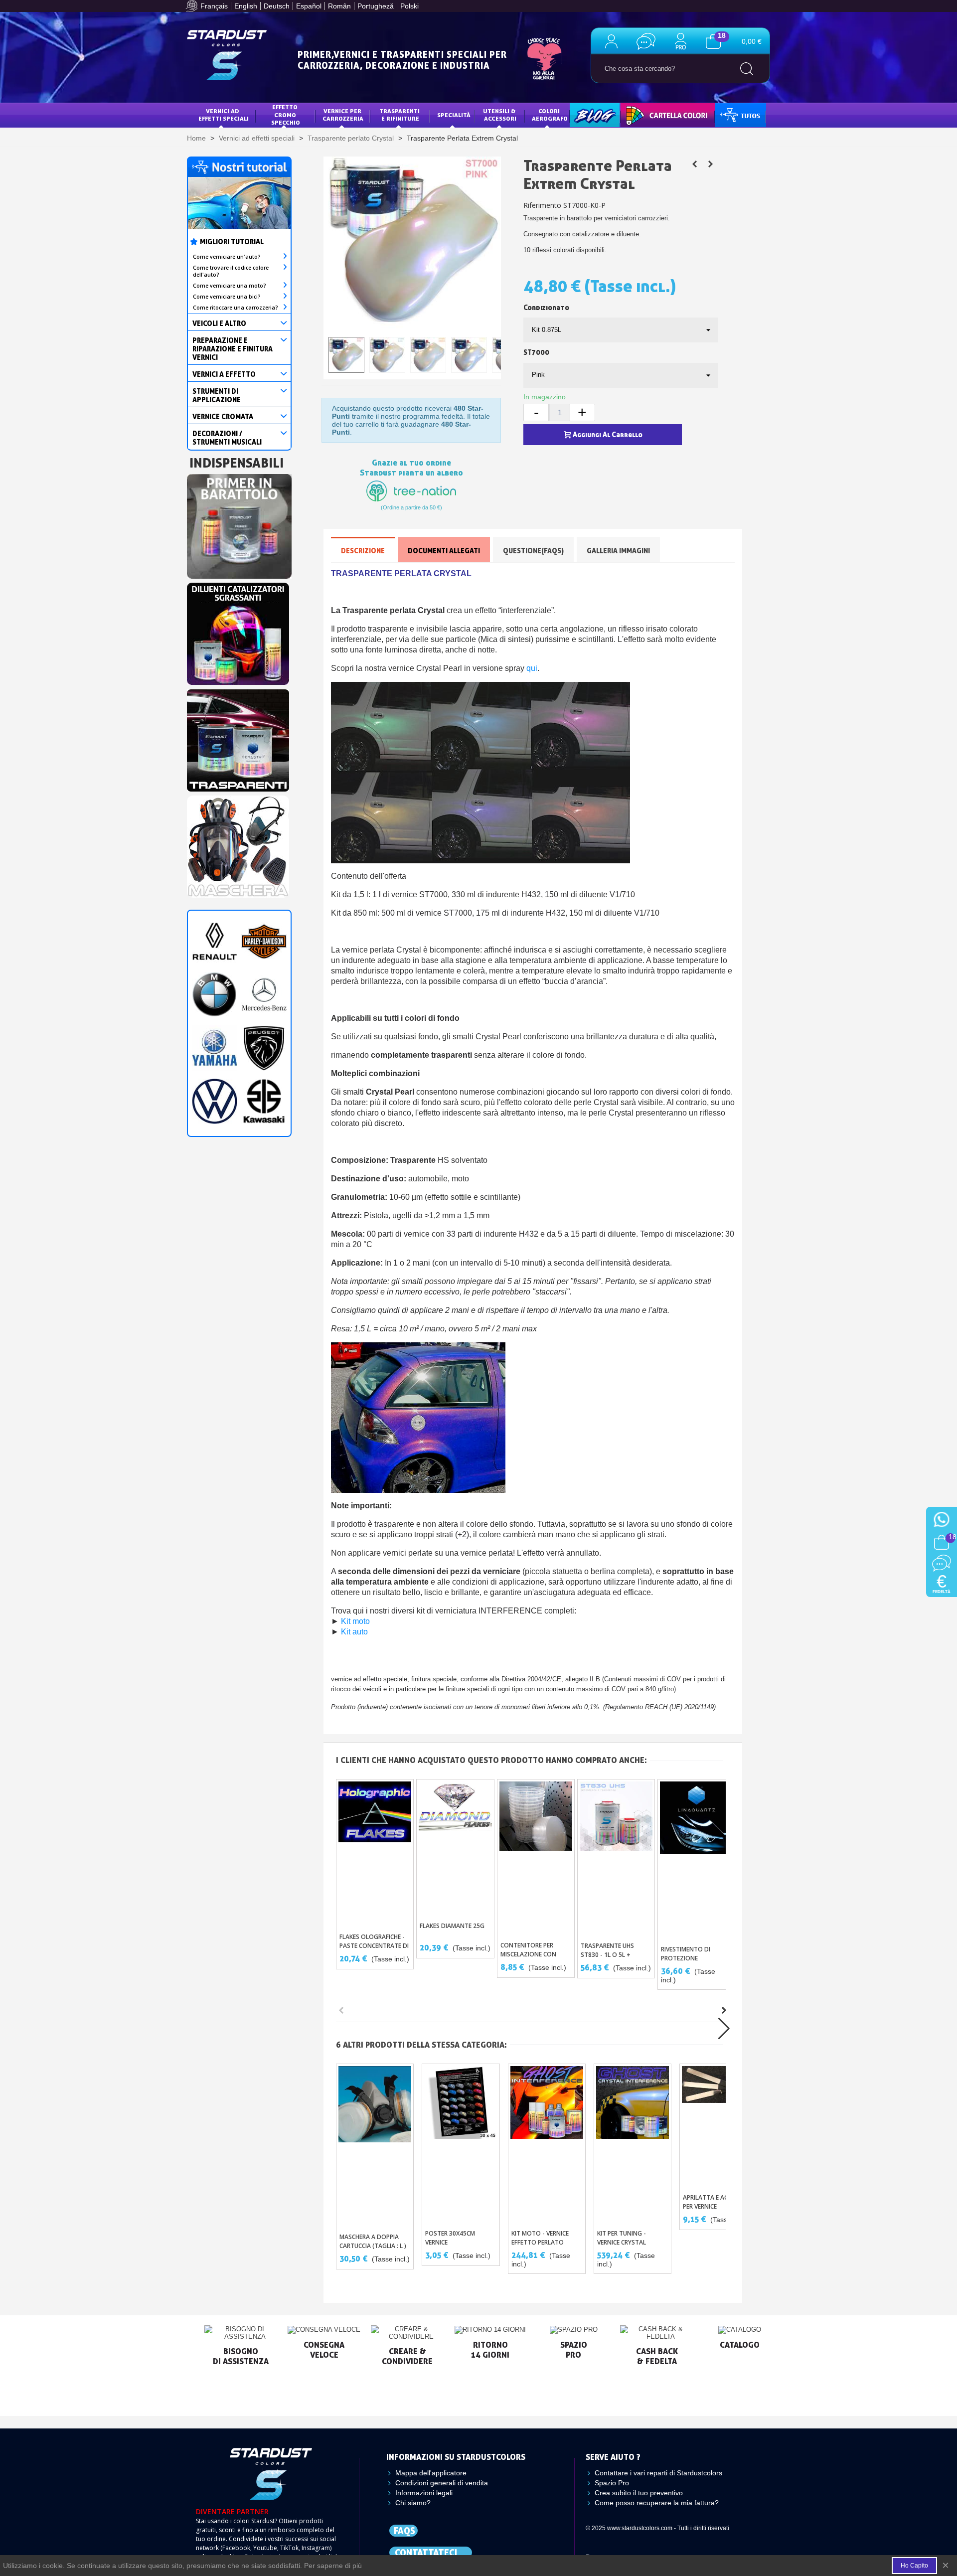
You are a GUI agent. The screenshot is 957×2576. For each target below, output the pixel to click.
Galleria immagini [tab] (618, 551)
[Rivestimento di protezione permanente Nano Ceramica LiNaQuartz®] (696, 1860)
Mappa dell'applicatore (431, 2473)
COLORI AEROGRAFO (550, 115)
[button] (724, 2010)
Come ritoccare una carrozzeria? (236, 308)
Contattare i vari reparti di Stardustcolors (658, 2473)
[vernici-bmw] (215, 994)
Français (214, 6)
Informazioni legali (424, 2493)
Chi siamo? (413, 2503)
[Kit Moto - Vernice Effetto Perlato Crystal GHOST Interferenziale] (547, 2144)
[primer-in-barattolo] (239, 523)
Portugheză (376, 6)
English (246, 6)
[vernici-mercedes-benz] (264, 994)
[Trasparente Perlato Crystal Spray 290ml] (694, 164)
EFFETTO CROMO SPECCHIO (286, 115)
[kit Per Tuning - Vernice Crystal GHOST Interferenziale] (710, 164)
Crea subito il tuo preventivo (639, 2493)
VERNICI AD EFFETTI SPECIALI (224, 115)
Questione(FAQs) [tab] (533, 551)
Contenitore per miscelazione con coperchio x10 (528, 1954)
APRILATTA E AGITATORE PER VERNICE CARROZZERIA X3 (718, 2206)
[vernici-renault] (215, 941)
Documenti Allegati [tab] (444, 551)
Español (309, 6)
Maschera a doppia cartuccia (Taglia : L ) (373, 2241)
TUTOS (732, 115)
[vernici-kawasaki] (264, 1101)
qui (532, 668)
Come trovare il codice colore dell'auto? (231, 271)
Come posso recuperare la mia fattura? (657, 2503)
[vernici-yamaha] (215, 1047)
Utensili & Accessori (500, 115)
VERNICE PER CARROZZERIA (343, 115)
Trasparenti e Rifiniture (400, 115)
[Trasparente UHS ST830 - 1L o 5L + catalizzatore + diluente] (616, 1858)
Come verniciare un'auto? (227, 257)
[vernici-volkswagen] (215, 1101)
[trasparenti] (238, 738)
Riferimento (542, 205)
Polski (409, 6)
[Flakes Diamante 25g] (455, 1848)
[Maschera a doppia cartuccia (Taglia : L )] (375, 2146)
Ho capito (914, 2566)
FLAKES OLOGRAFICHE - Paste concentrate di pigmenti (374, 1946)
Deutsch (277, 6)
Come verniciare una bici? (227, 297)
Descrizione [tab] (363, 551)
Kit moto (355, 1621)
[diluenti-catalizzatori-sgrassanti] (238, 631)
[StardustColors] (227, 55)
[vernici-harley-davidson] (264, 941)
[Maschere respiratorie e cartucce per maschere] (238, 844)
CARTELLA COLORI (654, 115)
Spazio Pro (612, 2483)
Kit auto (354, 1632)
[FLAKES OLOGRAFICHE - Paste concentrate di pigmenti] (375, 1853)
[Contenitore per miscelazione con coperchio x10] (536, 1858)
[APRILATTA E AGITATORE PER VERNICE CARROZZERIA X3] (718, 2126)
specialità (454, 115)
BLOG (585, 115)
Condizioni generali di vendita (442, 2483)
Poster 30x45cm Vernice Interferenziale (450, 2242)
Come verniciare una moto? (230, 286)
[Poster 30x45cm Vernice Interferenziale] (461, 2144)
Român (339, 6)
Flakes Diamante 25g (452, 1926)
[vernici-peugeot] (264, 1047)
